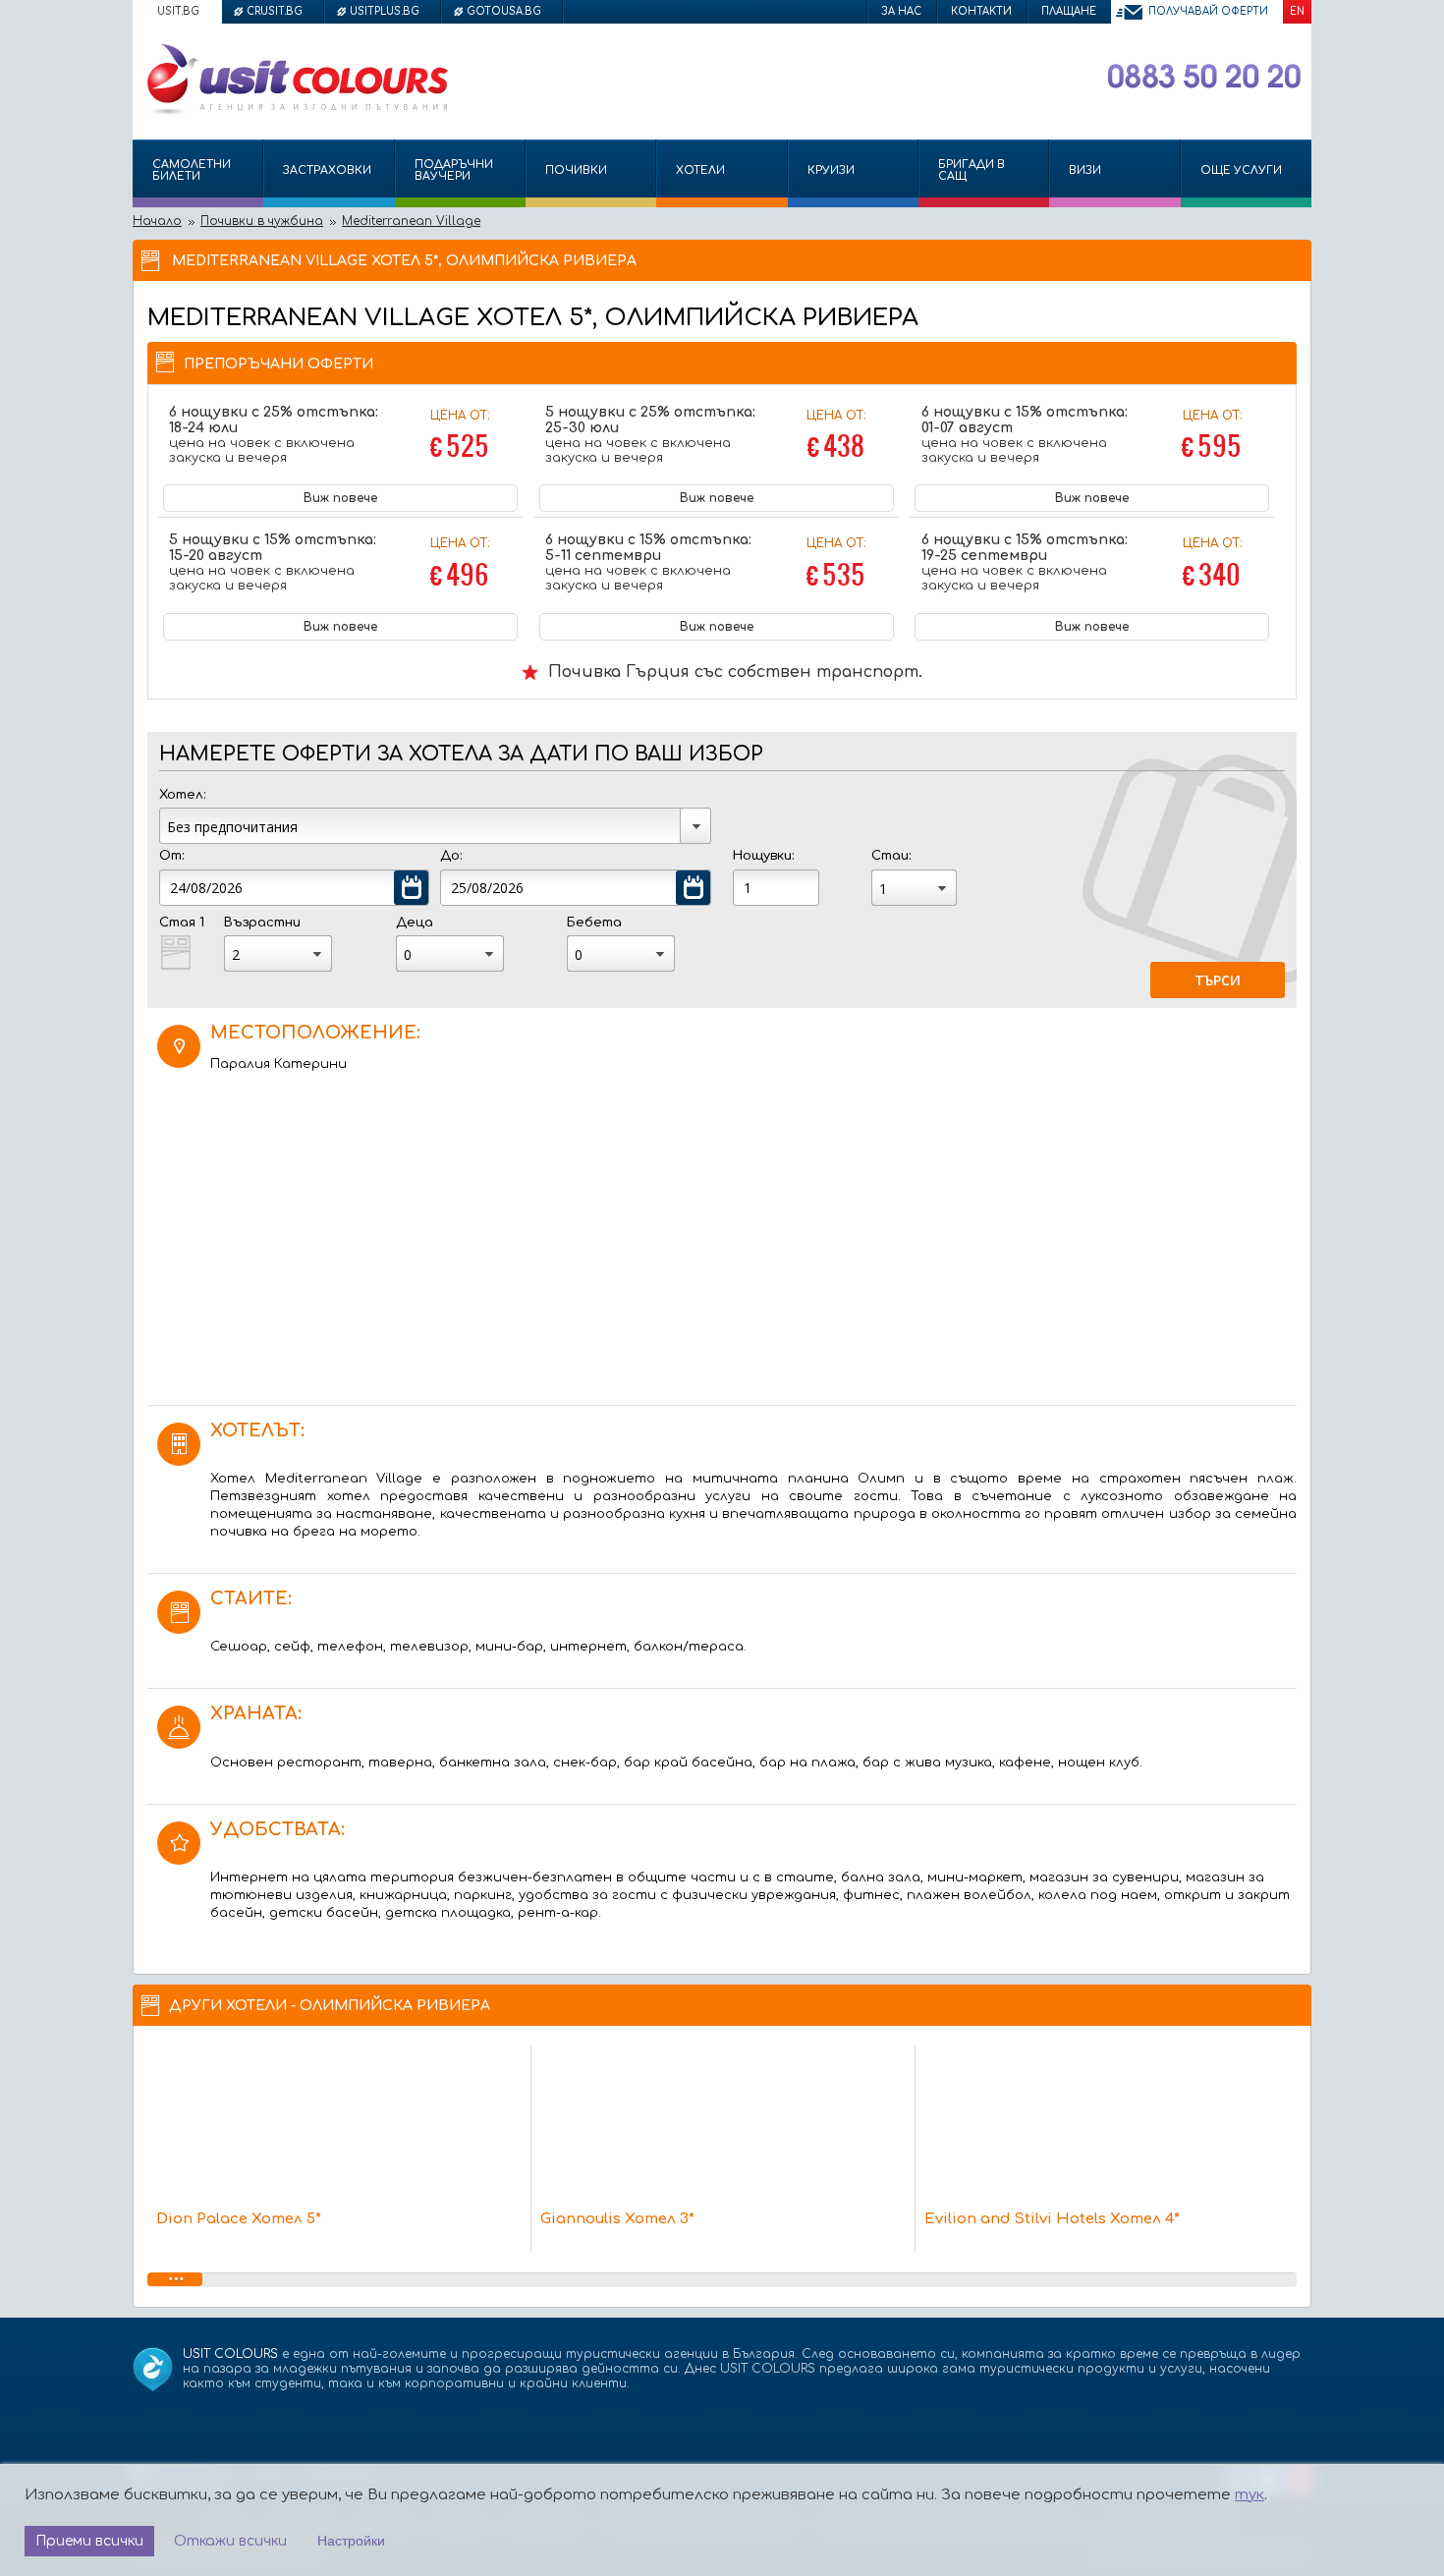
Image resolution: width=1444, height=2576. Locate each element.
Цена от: (460, 437)
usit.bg (178, 11)
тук (1250, 2495)
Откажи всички (230, 2541)
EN (1297, 11)
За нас (901, 11)
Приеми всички (89, 2541)
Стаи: (891, 856)
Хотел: (182, 795)
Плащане (1069, 11)
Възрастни (262, 923)
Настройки (351, 2541)
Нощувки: (763, 856)
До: (451, 856)
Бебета (594, 923)
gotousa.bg (504, 11)
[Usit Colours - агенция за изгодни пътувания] (296, 111)
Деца (415, 923)
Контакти (981, 11)
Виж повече (340, 498)
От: (171, 856)
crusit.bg (275, 11)
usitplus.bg (385, 11)
